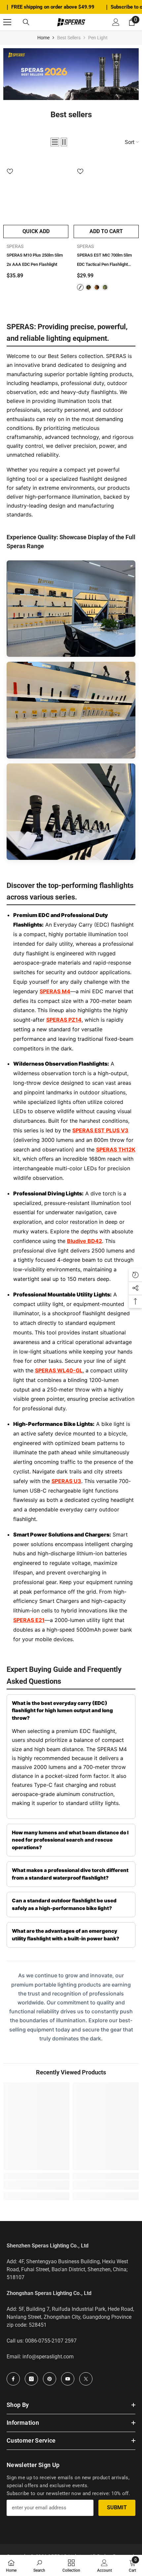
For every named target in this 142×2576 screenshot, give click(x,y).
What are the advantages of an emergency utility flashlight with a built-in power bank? (66, 1935)
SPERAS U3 (66, 1481)
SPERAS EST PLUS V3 (100, 1130)
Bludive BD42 (85, 1241)
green (89, 287)
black (80, 287)
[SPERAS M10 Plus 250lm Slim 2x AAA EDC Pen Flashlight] (36, 189)
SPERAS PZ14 (64, 1020)
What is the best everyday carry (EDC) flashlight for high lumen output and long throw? (62, 1711)
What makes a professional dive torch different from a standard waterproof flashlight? (70, 1874)
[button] (55, 142)
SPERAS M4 (55, 991)
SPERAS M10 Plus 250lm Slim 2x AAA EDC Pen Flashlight (35, 260)
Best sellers (69, 38)
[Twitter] (86, 2379)
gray (105, 287)
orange (97, 287)
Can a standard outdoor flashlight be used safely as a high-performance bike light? (64, 1904)
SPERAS (15, 246)
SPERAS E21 (29, 1620)
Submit (117, 2507)
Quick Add (36, 231)
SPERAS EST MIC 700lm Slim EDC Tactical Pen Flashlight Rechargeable (104, 261)
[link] (71, 74)
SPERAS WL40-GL (59, 1370)
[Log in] (116, 22)
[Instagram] (31, 2379)
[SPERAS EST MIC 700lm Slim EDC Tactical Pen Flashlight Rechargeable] (106, 189)
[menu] (7, 22)
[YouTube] (68, 2379)
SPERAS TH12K (116, 1149)
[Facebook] (13, 2379)
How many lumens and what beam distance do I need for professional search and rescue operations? (70, 1840)
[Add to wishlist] (10, 171)
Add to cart (106, 231)
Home (43, 38)
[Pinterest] (50, 2379)
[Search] (26, 22)
